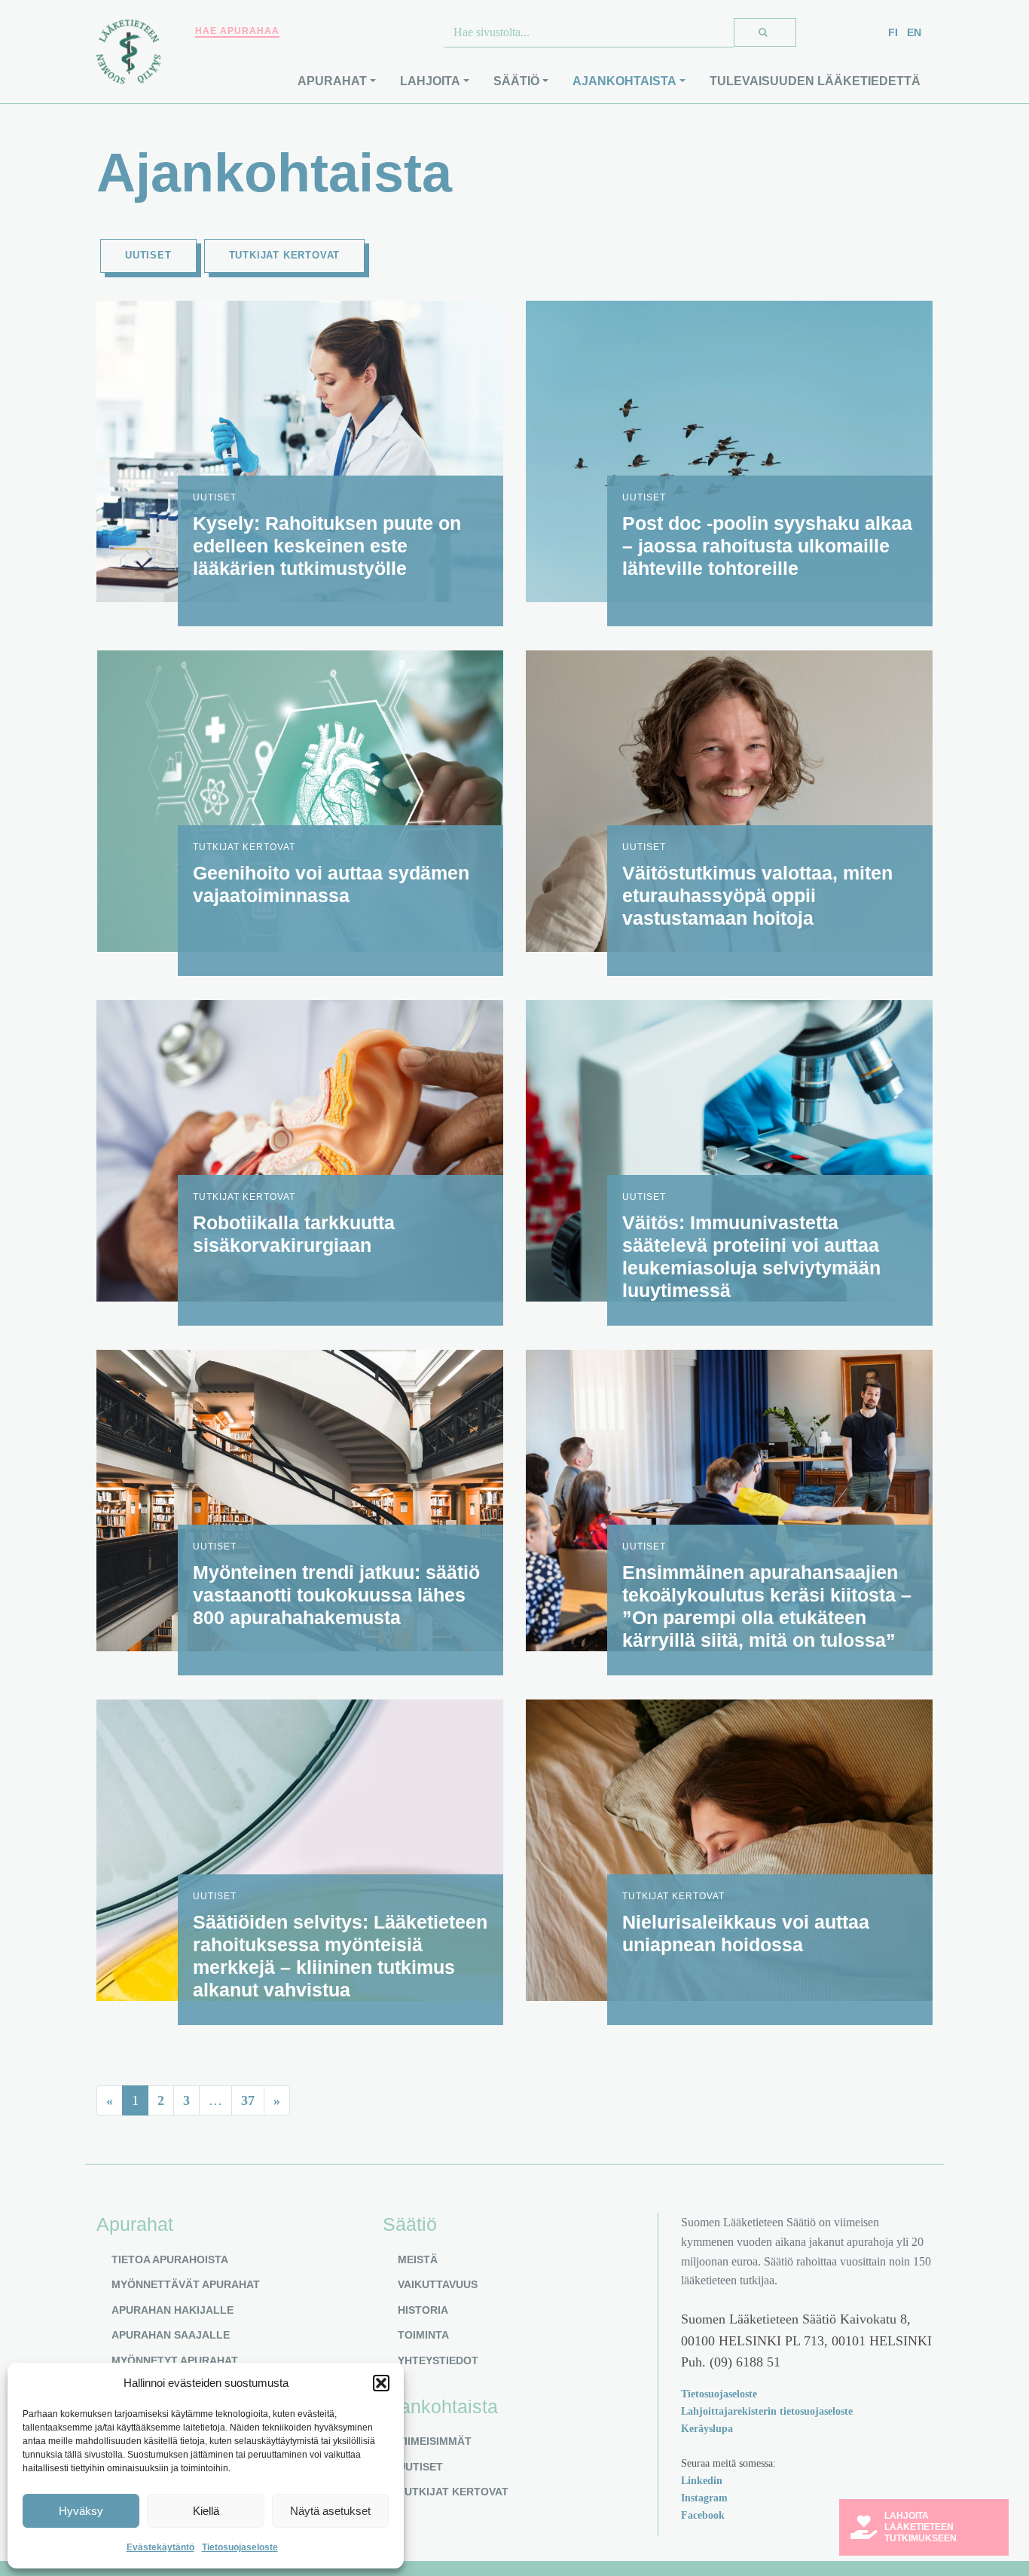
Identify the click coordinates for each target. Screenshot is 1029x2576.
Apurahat (332, 81)
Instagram (704, 2498)
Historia (423, 2310)
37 (248, 2100)
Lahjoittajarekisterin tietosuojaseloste (767, 2411)
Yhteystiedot (438, 2360)
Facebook (703, 2515)
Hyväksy (81, 2511)
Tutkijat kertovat (285, 255)
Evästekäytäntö (160, 2547)
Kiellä (206, 2511)
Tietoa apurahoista (170, 2259)
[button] (381, 2383)
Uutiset (148, 255)
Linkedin (702, 2480)
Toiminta (423, 2335)
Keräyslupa (707, 2428)
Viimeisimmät (435, 2441)
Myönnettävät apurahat (186, 2284)
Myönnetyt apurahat (175, 2360)
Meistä (418, 2259)
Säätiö (516, 81)
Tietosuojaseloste (240, 2547)
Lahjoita (430, 81)
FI (893, 32)
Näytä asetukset (330, 2511)
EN (914, 32)
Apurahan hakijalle (173, 2310)
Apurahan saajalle (171, 2335)
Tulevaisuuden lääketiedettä (815, 81)
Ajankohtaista (624, 81)
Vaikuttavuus (438, 2284)
